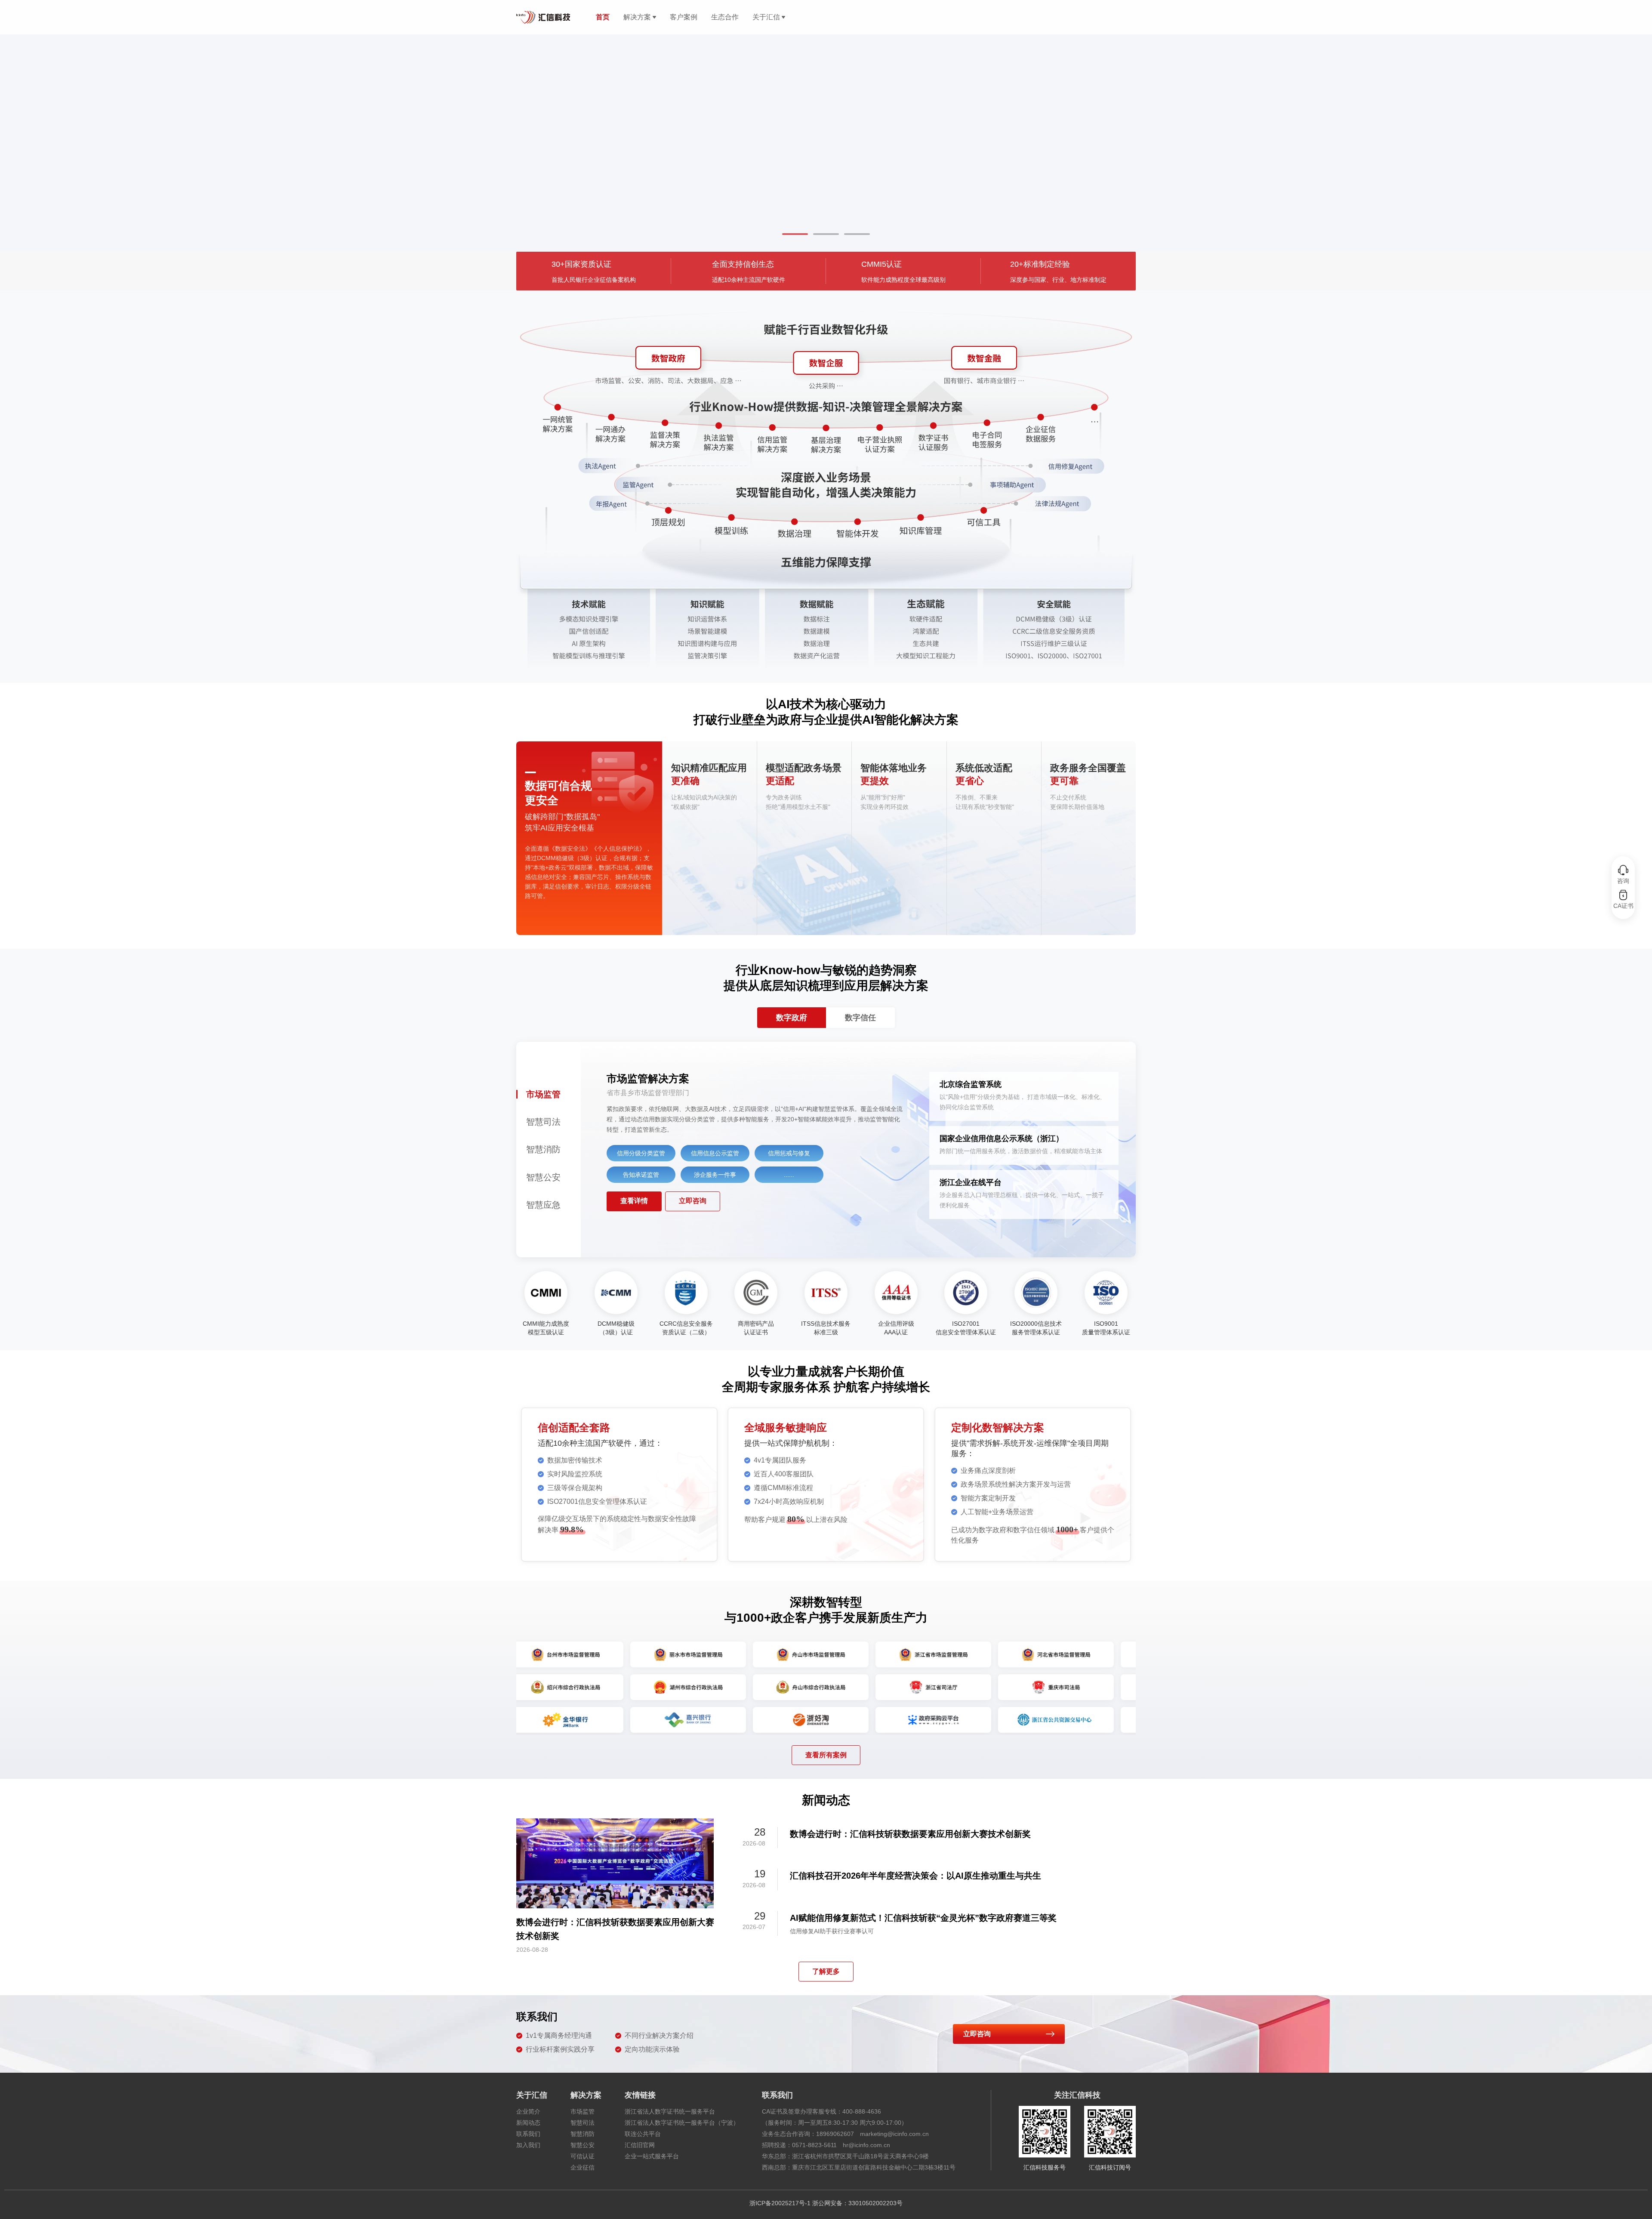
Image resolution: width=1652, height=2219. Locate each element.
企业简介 (528, 2111)
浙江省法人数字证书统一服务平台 (670, 2111)
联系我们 (528, 2134)
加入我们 (528, 2145)
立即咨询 (693, 1201)
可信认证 (583, 2156)
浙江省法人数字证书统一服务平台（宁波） (682, 2123)
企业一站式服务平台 (652, 2156)
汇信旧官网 (640, 2145)
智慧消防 (583, 2134)
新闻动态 (528, 2123)
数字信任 (860, 1018)
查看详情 (634, 1201)
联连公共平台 (643, 2134)
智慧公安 (583, 2145)
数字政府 (792, 1018)
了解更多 (826, 1971)
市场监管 (583, 2111)
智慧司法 (583, 2123)
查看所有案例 (826, 1755)
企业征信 (583, 2167)
